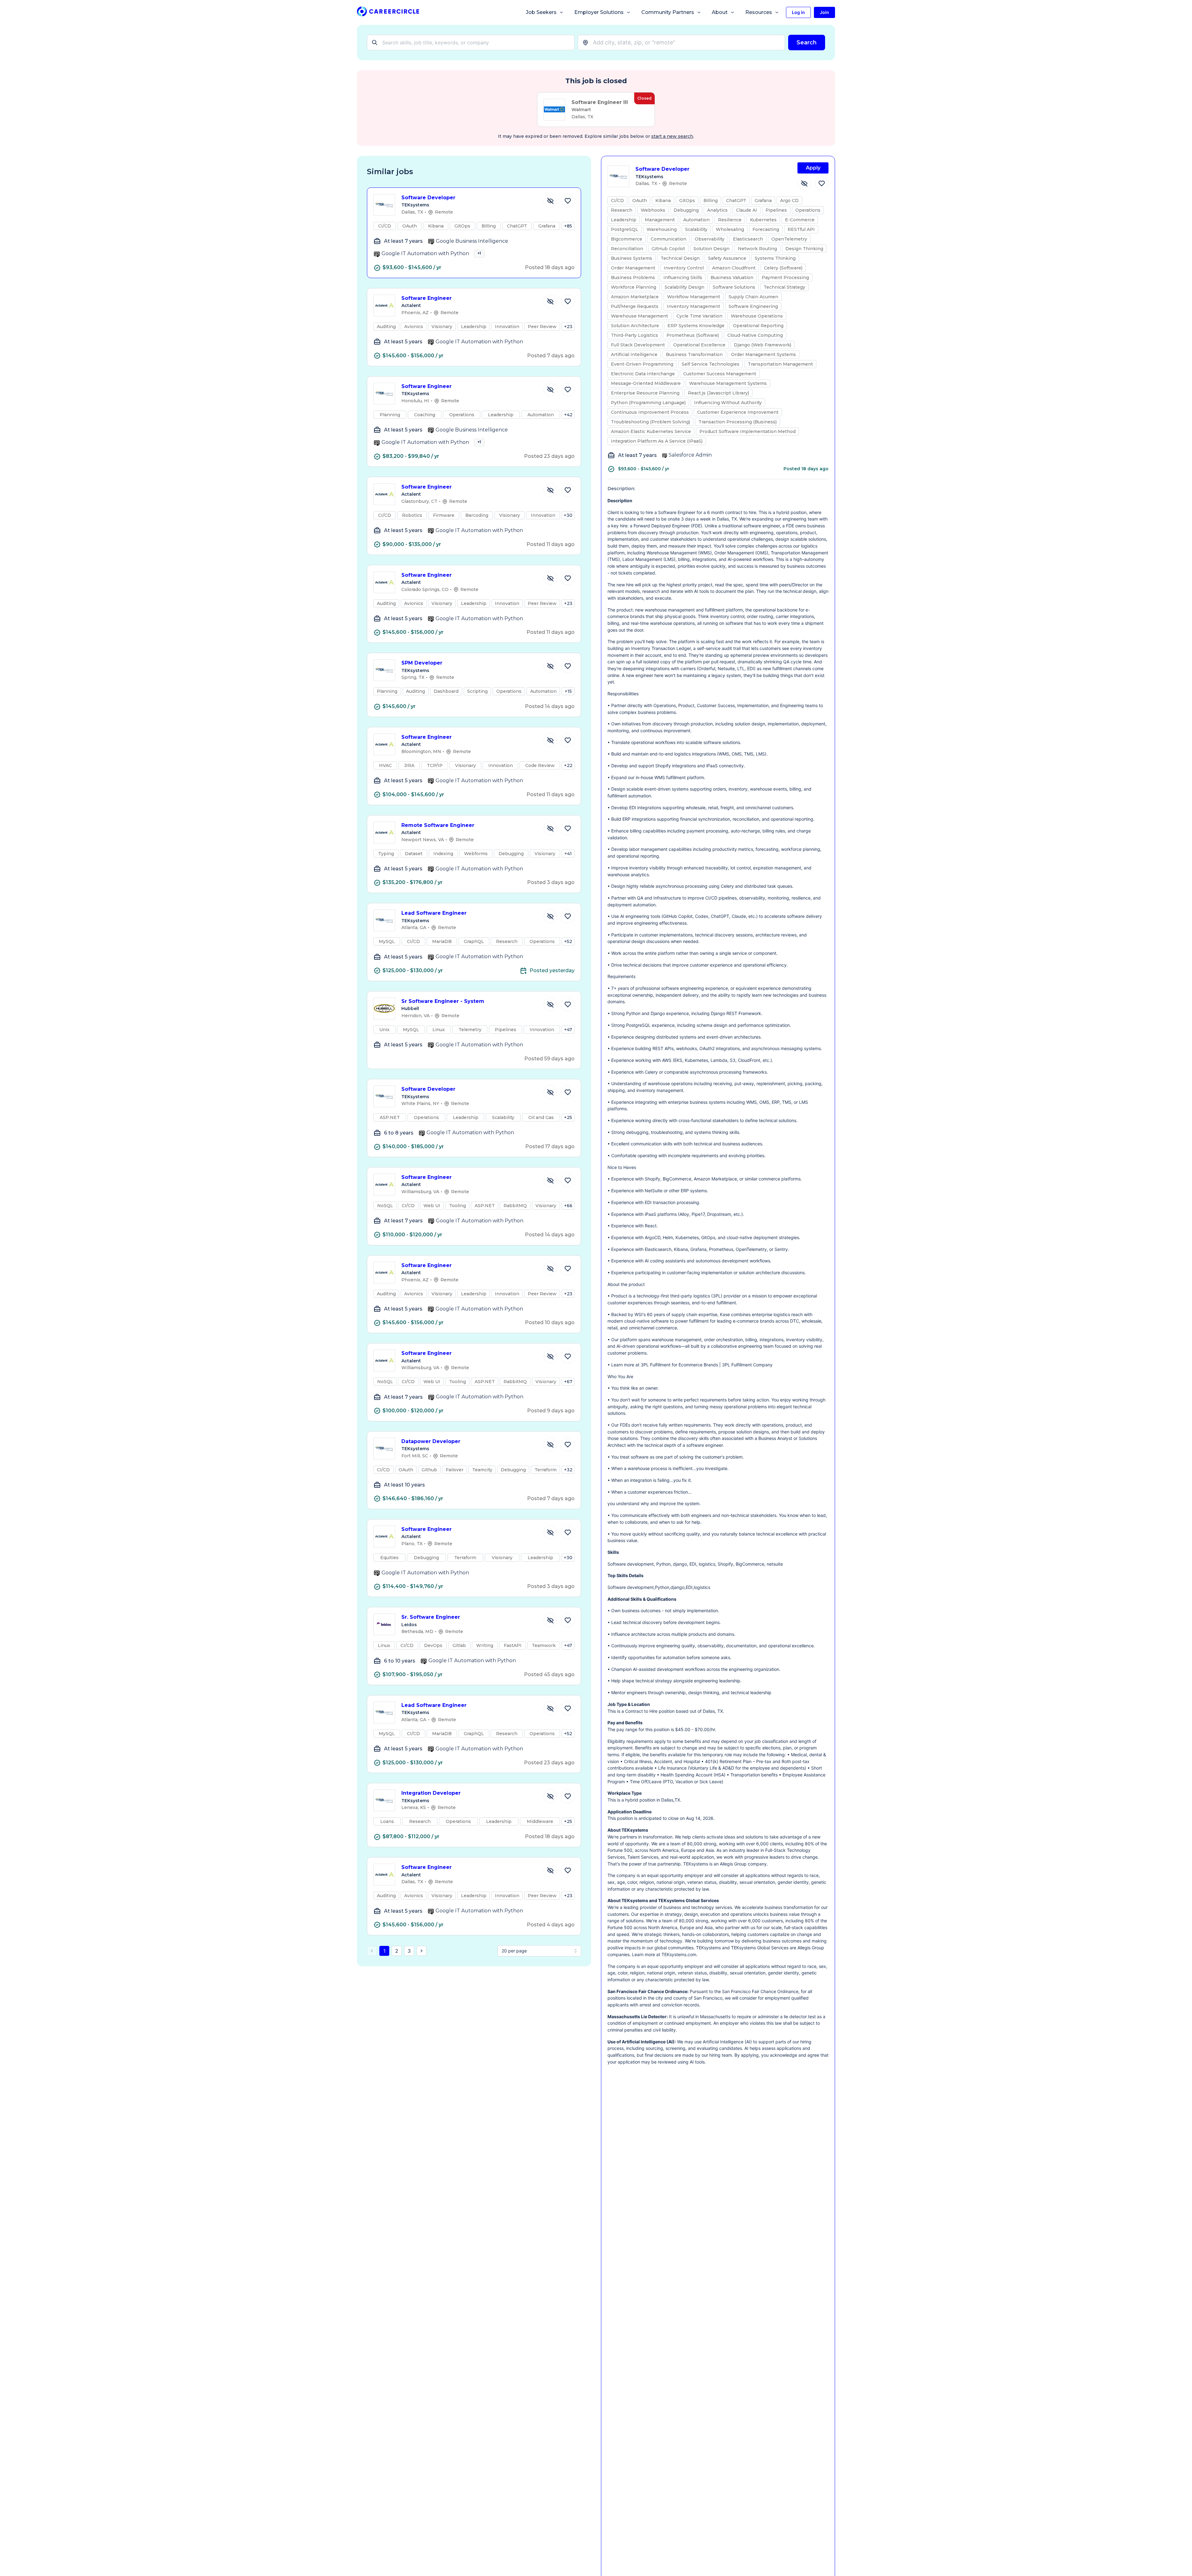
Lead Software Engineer (434, 913)
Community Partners (668, 12)
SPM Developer (422, 663)
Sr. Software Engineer (431, 1617)
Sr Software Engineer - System (443, 1001)
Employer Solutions (599, 12)
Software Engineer (427, 298)
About (720, 12)
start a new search (672, 136)
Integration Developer (431, 1793)
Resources (759, 12)
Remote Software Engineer (438, 825)
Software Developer (428, 198)
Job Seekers (541, 12)
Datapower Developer (431, 1441)
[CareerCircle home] (388, 13)
